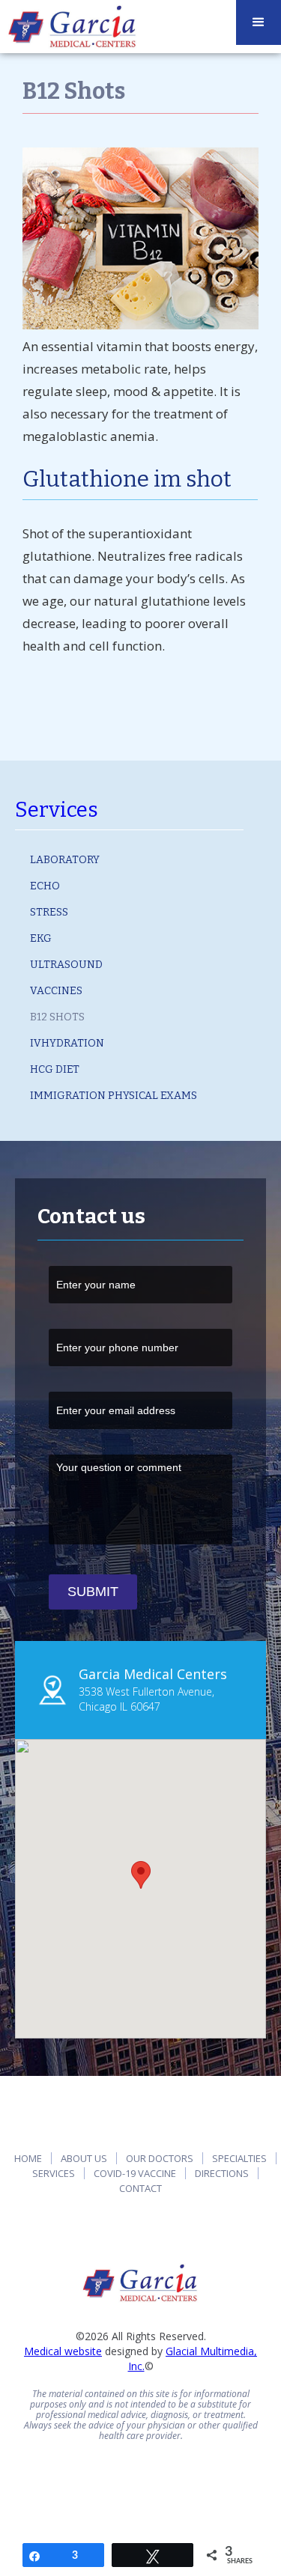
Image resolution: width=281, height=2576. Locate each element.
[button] (141, 1875)
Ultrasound (66, 965)
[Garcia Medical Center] (73, 27)
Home (28, 2158)
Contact (140, 2188)
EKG (41, 938)
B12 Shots (57, 1017)
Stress (49, 912)
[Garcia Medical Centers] (140, 2283)
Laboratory (65, 860)
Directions (222, 2173)
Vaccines (56, 991)
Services (57, 810)
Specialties (239, 2158)
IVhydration (67, 1043)
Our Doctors (160, 2158)
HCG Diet (55, 1069)
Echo (45, 886)
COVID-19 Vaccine (135, 2173)
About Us (84, 2158)
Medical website (63, 2351)
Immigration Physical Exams (114, 1096)
